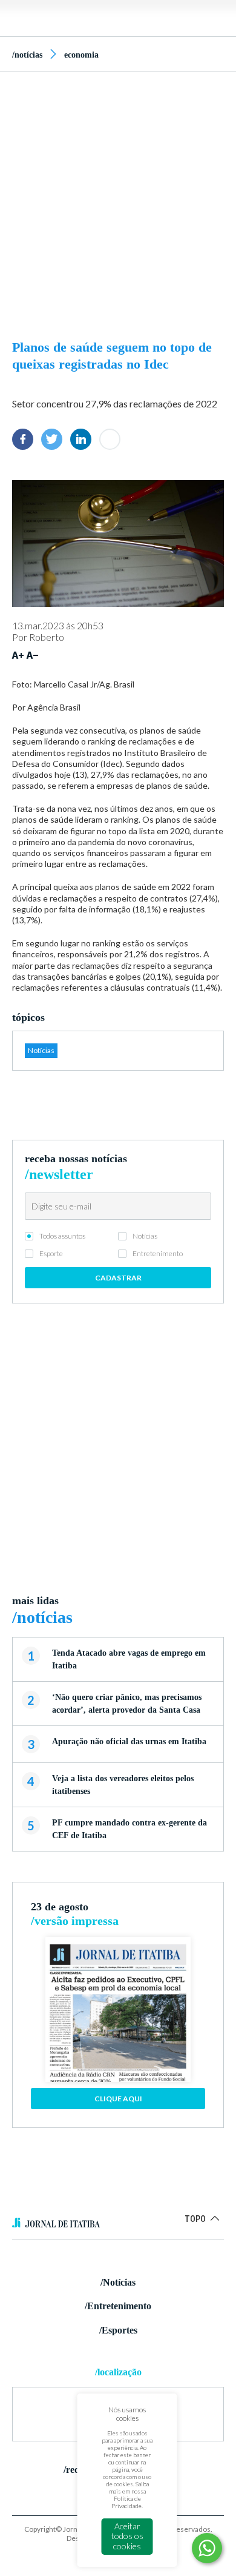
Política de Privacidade (126, 2502)
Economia (81, 55)
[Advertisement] (118, 202)
